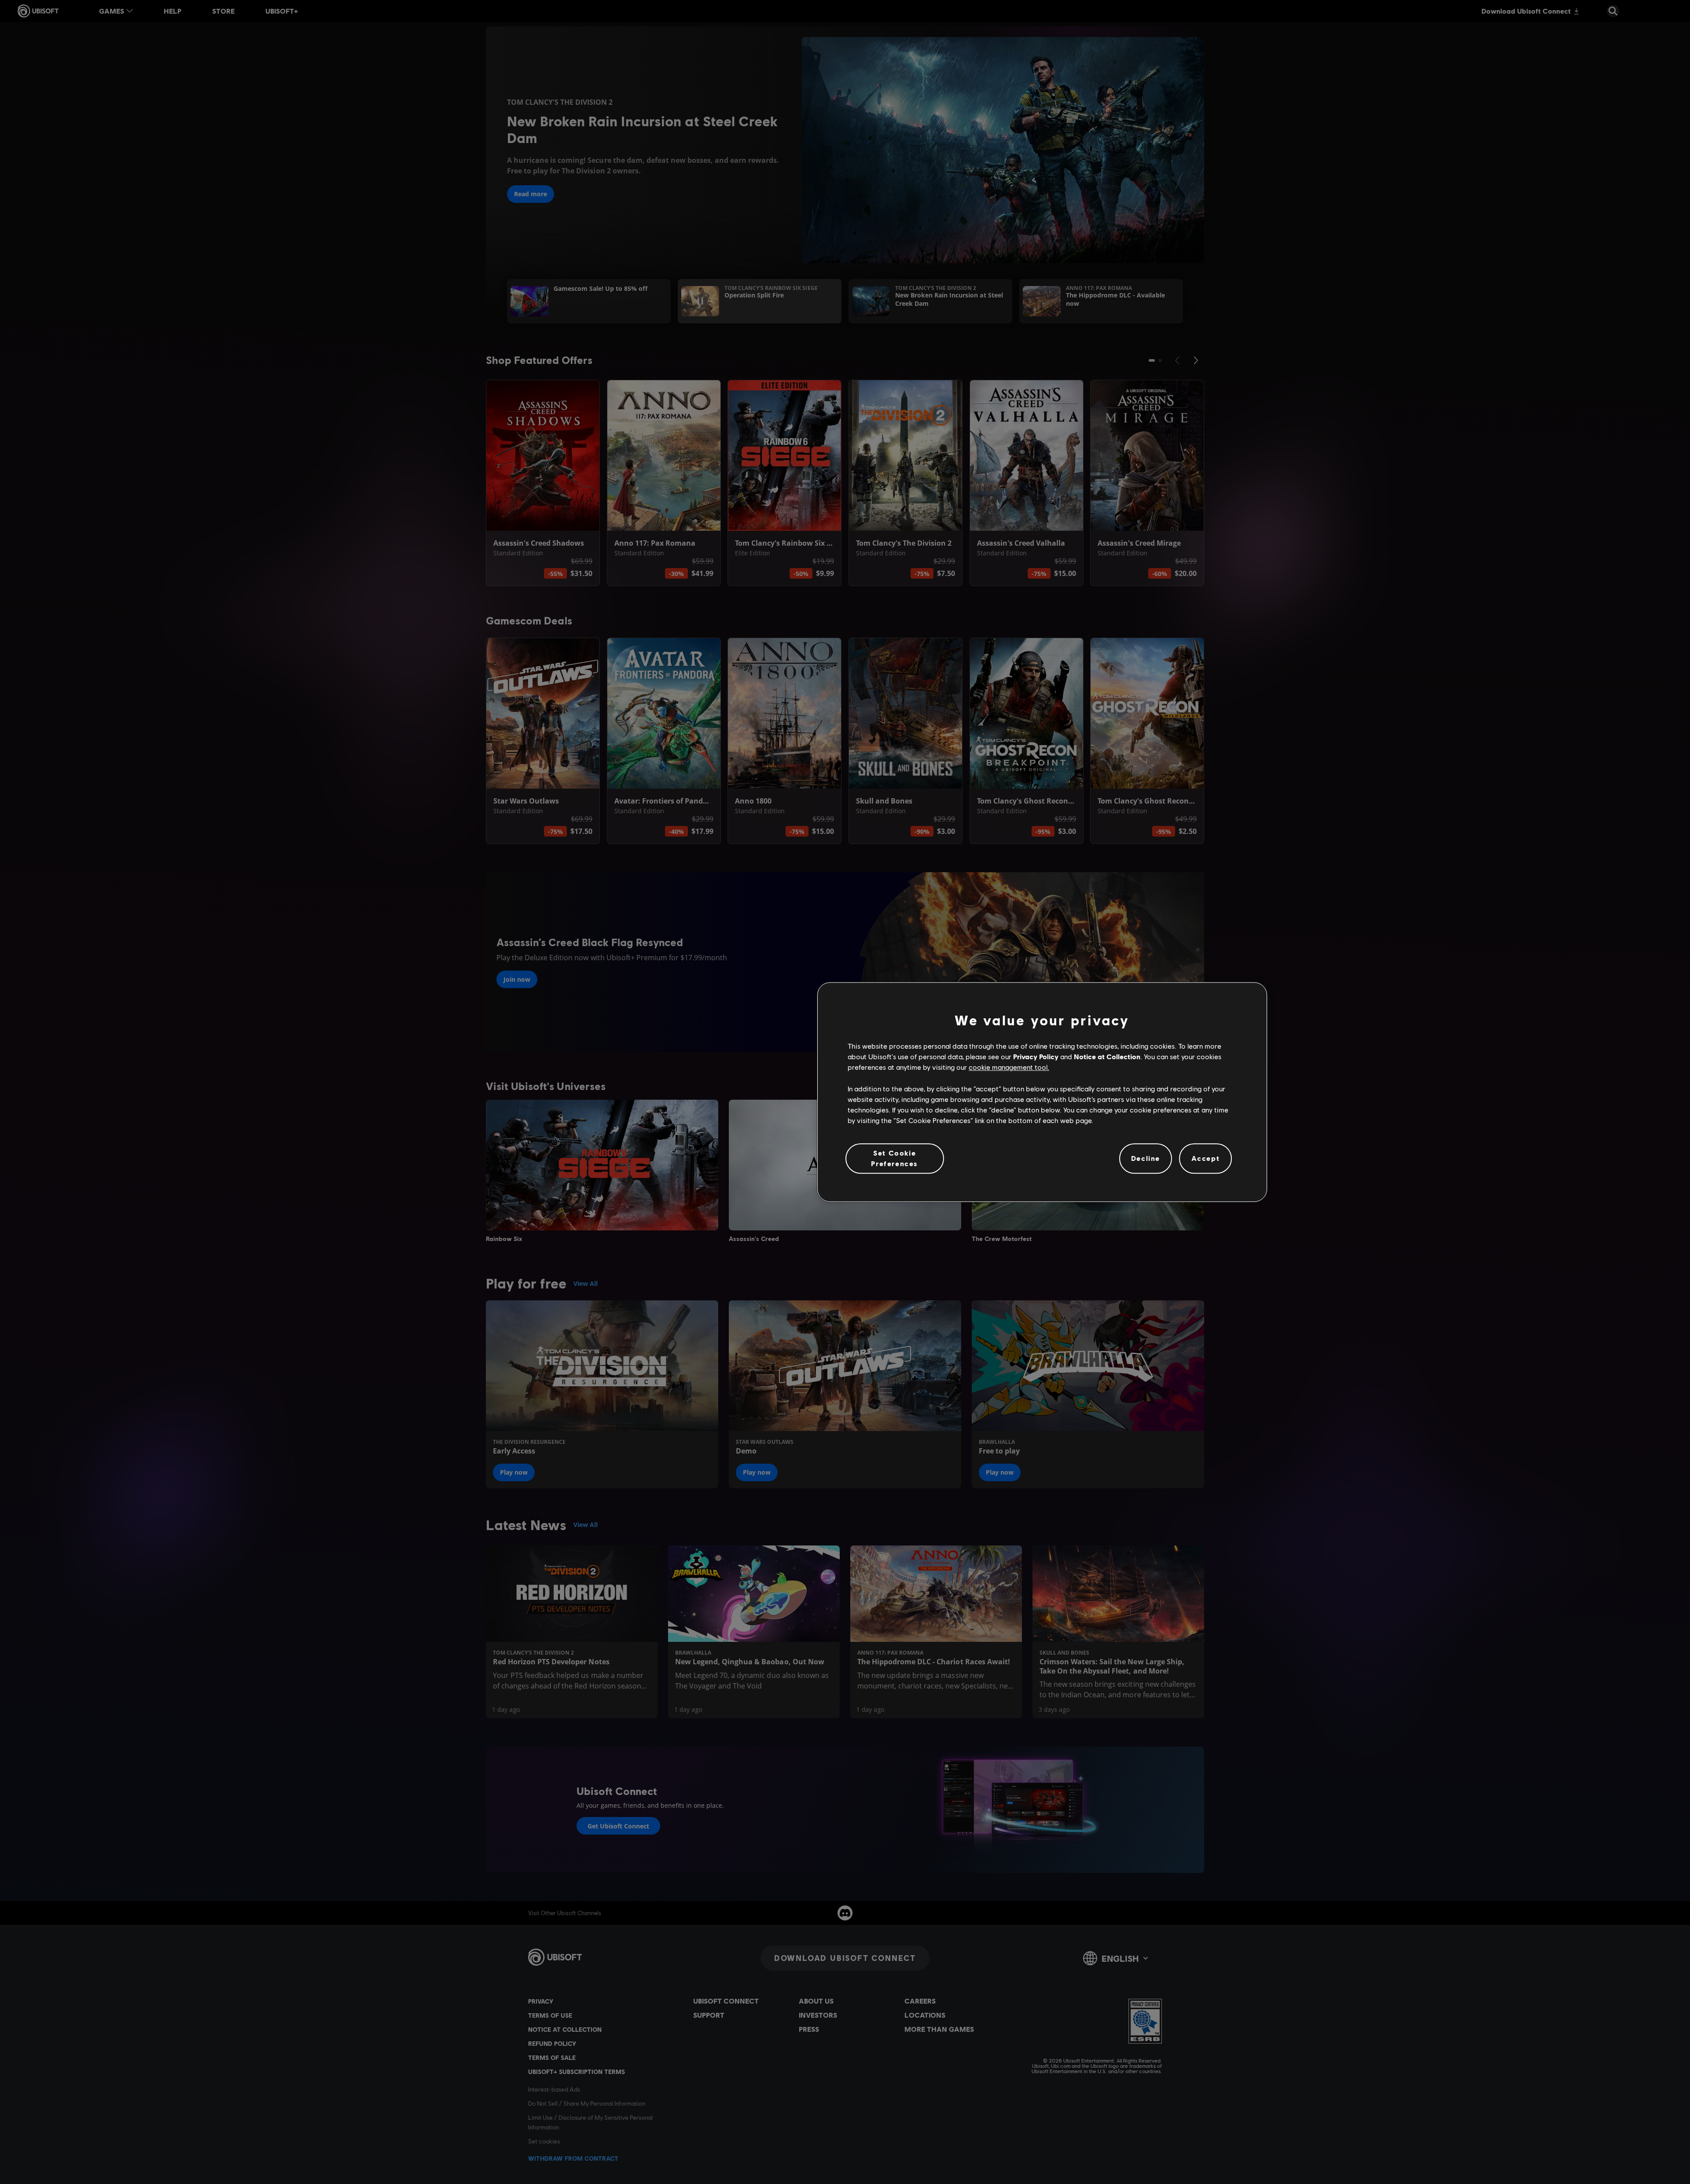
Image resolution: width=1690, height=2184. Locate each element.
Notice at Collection (1107, 1056)
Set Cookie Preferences (895, 1158)
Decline (1146, 1158)
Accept (1206, 1158)
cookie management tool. (1009, 1067)
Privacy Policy (1036, 1056)
